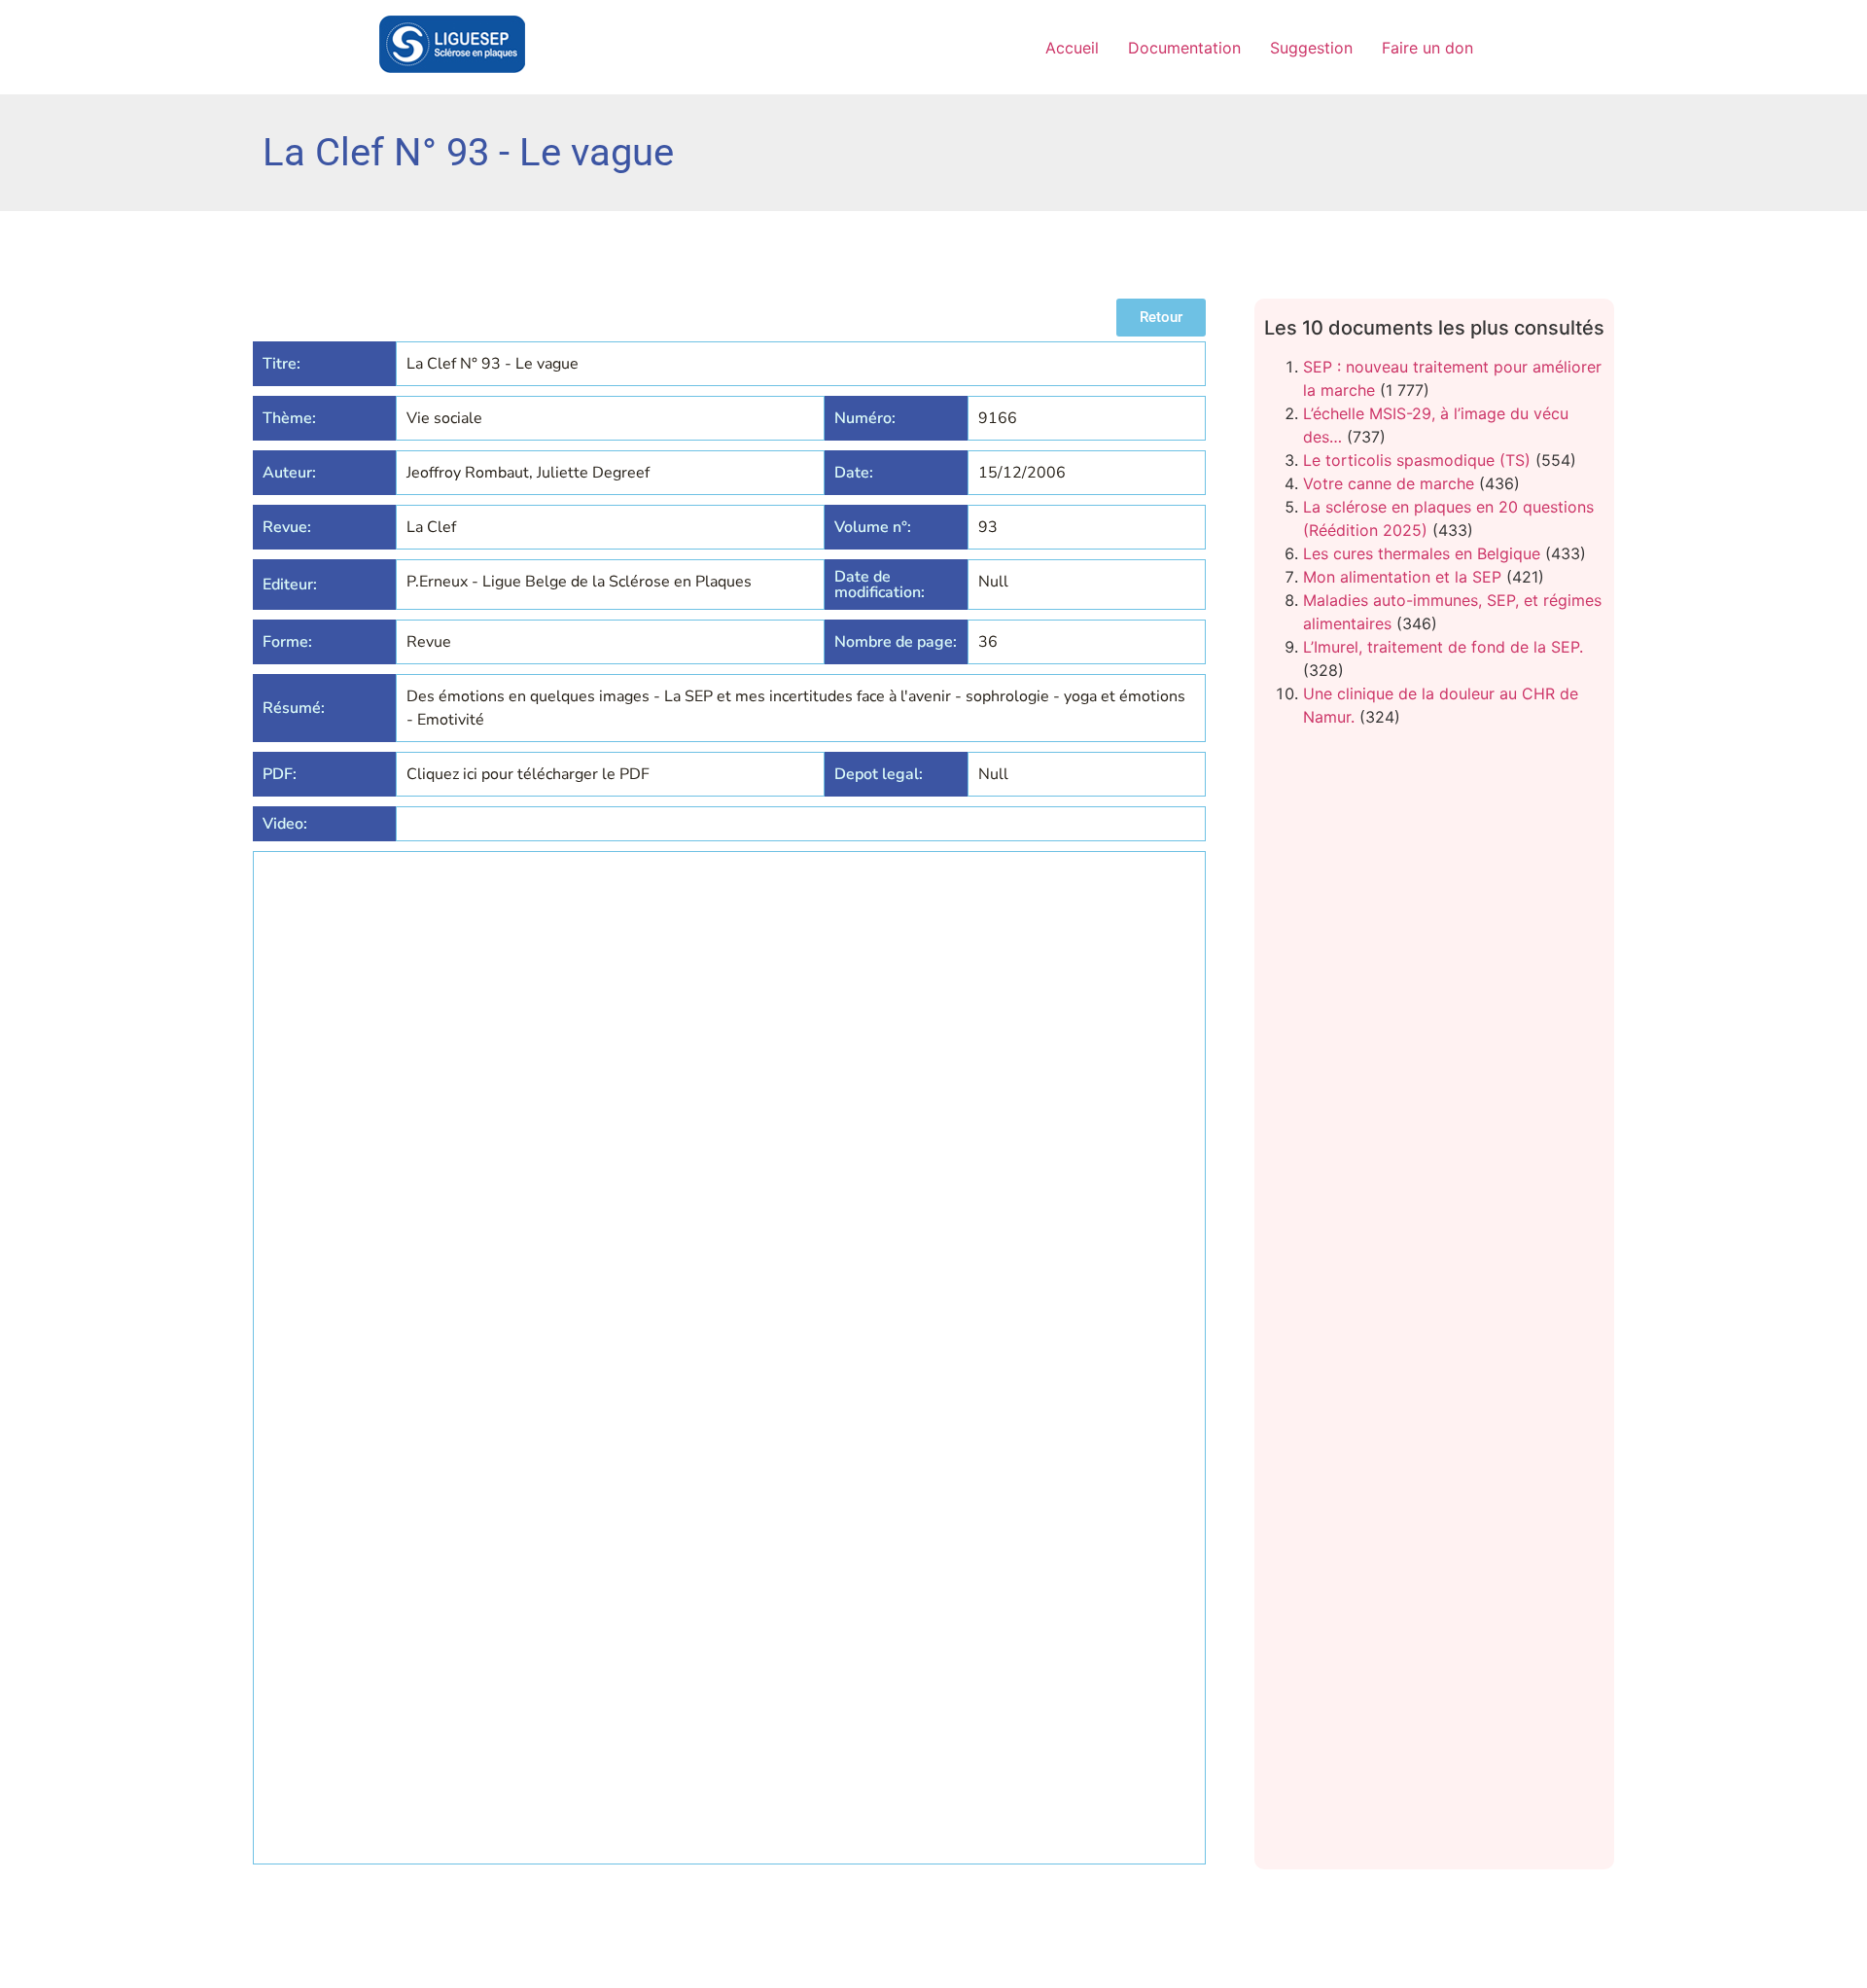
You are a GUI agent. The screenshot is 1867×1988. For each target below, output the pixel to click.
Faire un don (1427, 48)
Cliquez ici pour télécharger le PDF (528, 774)
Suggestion (1311, 48)
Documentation (1184, 48)
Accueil (1072, 48)
